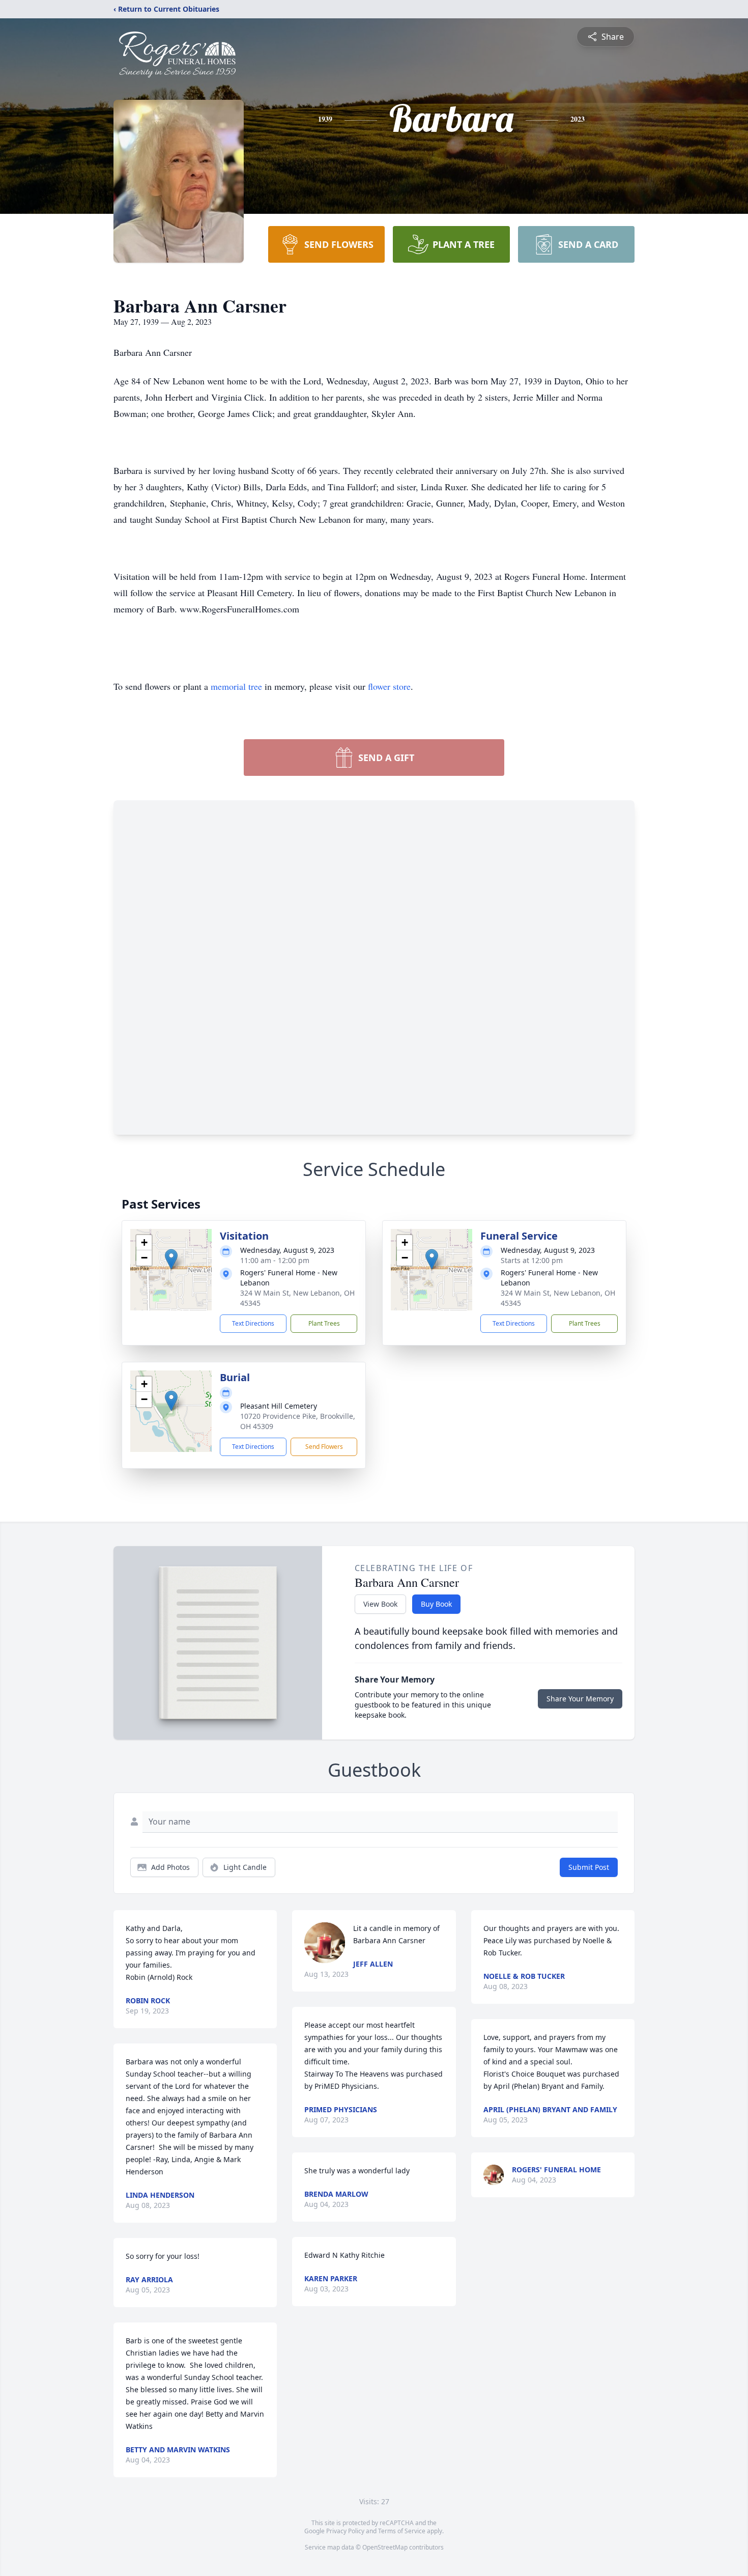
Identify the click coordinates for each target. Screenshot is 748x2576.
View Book (380, 1604)
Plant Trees (324, 1323)
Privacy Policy (345, 2531)
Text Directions (253, 1323)
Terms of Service (402, 2531)
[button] (171, 1259)
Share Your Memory (580, 1699)
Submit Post (589, 1867)
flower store (389, 686)
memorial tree (236, 686)
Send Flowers (324, 1447)
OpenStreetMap (385, 2547)
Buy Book (436, 1604)
